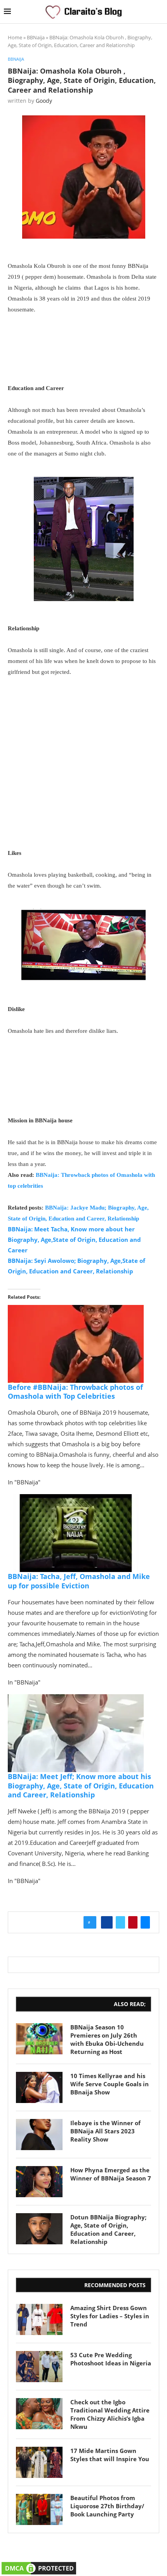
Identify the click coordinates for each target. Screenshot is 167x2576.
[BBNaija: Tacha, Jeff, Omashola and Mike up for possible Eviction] (76, 1500)
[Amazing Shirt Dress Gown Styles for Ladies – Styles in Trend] (39, 2319)
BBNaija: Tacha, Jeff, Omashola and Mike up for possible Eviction (79, 1581)
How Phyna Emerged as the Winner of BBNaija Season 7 (111, 2174)
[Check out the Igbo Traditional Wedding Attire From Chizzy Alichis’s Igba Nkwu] (39, 2414)
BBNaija (36, 37)
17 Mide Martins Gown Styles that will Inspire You (110, 2455)
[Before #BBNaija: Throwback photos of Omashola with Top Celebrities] (76, 1310)
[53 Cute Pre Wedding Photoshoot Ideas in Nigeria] (39, 2367)
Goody (44, 101)
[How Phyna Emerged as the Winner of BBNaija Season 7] (39, 2182)
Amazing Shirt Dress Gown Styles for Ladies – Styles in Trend (110, 2316)
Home (15, 37)
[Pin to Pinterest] (133, 1922)
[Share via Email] (145, 1922)
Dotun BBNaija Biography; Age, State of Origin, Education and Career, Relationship (108, 2229)
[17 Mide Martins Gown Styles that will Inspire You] (39, 2462)
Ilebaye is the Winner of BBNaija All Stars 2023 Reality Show (105, 2131)
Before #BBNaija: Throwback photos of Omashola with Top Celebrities (75, 1392)
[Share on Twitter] (120, 1922)
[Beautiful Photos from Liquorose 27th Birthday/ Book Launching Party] (39, 2509)
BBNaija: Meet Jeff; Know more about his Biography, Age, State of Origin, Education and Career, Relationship (81, 1786)
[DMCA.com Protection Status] (39, 2565)
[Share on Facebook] (107, 1922)
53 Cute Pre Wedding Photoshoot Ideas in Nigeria (111, 2359)
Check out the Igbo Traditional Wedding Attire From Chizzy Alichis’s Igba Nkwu (110, 2414)
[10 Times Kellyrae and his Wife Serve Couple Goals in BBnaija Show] (39, 2087)
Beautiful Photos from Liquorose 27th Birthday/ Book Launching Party (107, 2506)
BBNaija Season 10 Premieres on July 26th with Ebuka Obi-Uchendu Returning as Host (107, 2039)
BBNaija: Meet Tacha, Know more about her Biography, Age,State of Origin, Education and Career (74, 1240)
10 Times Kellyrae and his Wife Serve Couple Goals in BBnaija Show (110, 2084)
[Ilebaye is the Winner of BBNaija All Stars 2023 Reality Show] (39, 2135)
